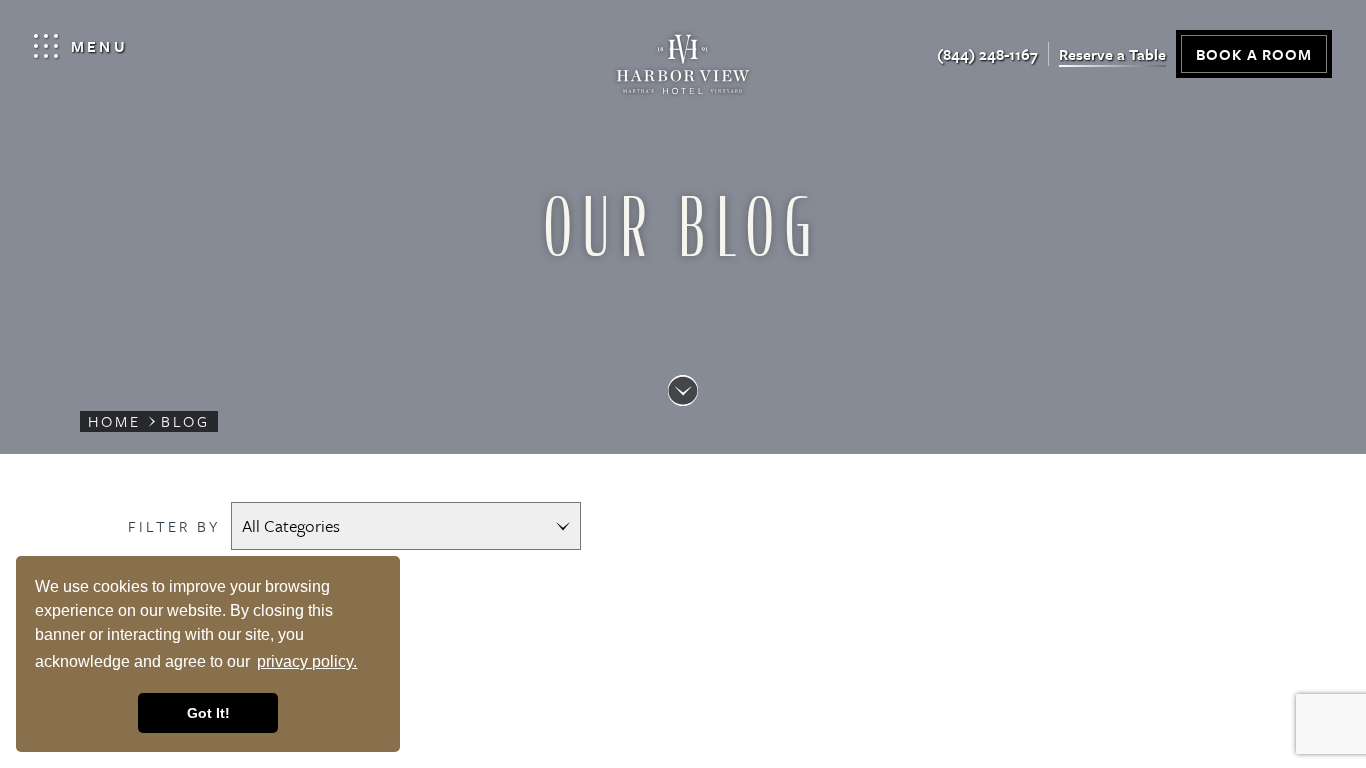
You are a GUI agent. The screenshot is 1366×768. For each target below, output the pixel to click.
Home (114, 421)
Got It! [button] (208, 713)
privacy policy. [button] (307, 661)
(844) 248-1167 (987, 54)
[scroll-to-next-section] (683, 390)
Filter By (174, 526)
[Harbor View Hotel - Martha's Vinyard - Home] (683, 69)
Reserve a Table (1112, 54)
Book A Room (1254, 54)
